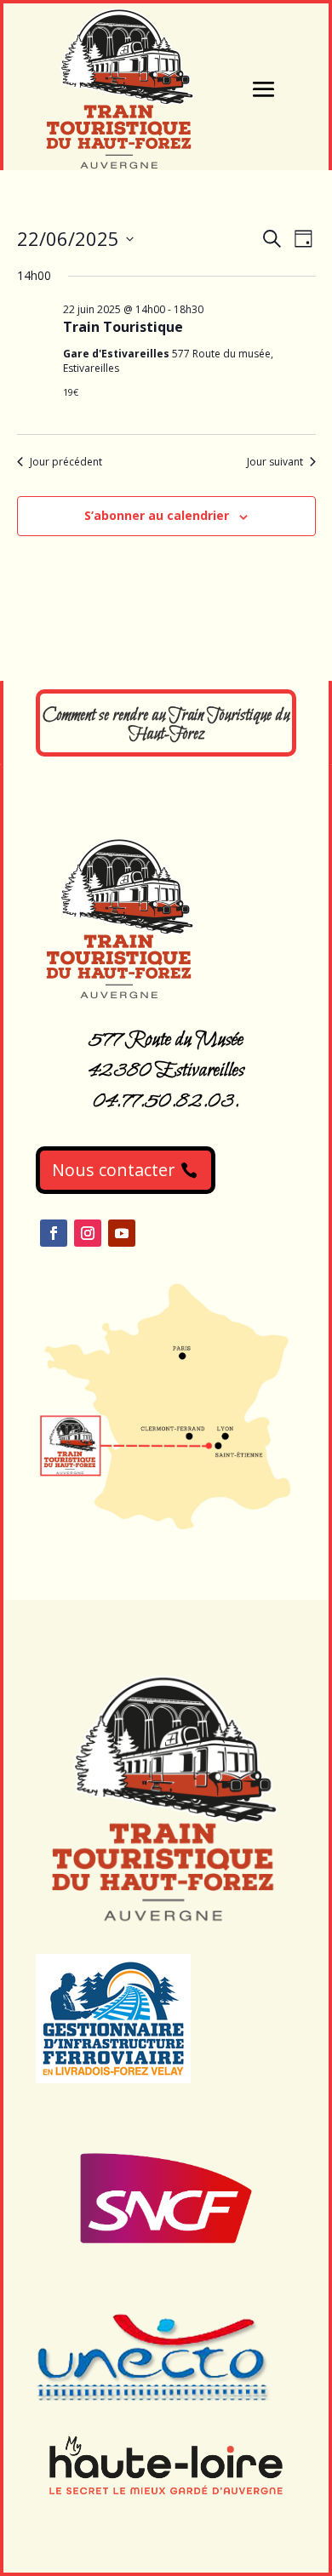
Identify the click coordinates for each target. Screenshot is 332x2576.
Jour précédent (66, 462)
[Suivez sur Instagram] (88, 1233)
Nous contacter (114, 1170)
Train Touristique (123, 327)
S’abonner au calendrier (157, 515)
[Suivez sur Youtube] (122, 1233)
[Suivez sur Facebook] (54, 1233)
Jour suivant (275, 462)
